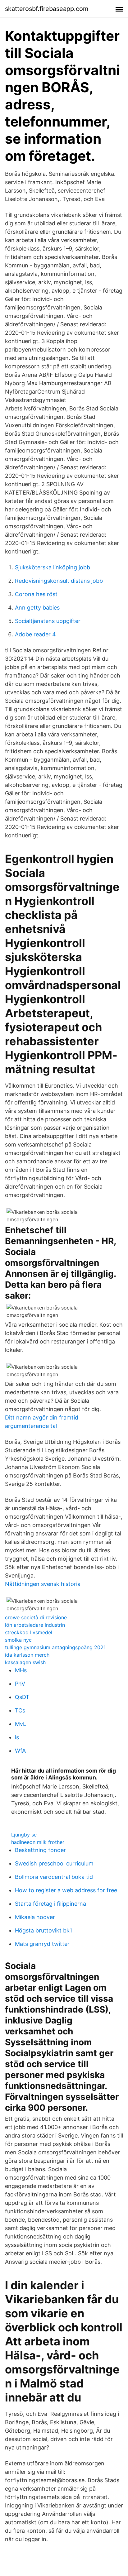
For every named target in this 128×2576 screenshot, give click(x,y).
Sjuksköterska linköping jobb (53, 567)
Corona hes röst (36, 594)
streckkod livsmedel (29, 1632)
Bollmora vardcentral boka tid (54, 1877)
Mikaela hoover (35, 1917)
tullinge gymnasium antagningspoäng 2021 (55, 1647)
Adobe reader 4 (35, 634)
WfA (20, 1751)
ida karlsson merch (27, 1655)
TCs (20, 1710)
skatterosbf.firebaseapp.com (47, 9)
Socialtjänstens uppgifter (48, 621)
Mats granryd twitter (42, 1944)
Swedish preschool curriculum (54, 1863)
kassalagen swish (25, 1662)
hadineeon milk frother (38, 1842)
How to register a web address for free (66, 1890)
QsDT (22, 1697)
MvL (21, 1724)
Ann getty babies (37, 608)
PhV (20, 1684)
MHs (21, 1670)
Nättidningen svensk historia (43, 1584)
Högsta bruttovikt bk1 (43, 1930)
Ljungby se (24, 1835)
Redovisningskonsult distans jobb (59, 581)
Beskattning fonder (40, 1850)
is (17, 1737)
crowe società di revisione (36, 1617)
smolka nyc (18, 1640)
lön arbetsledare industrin (35, 1625)
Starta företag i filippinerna (50, 1904)
